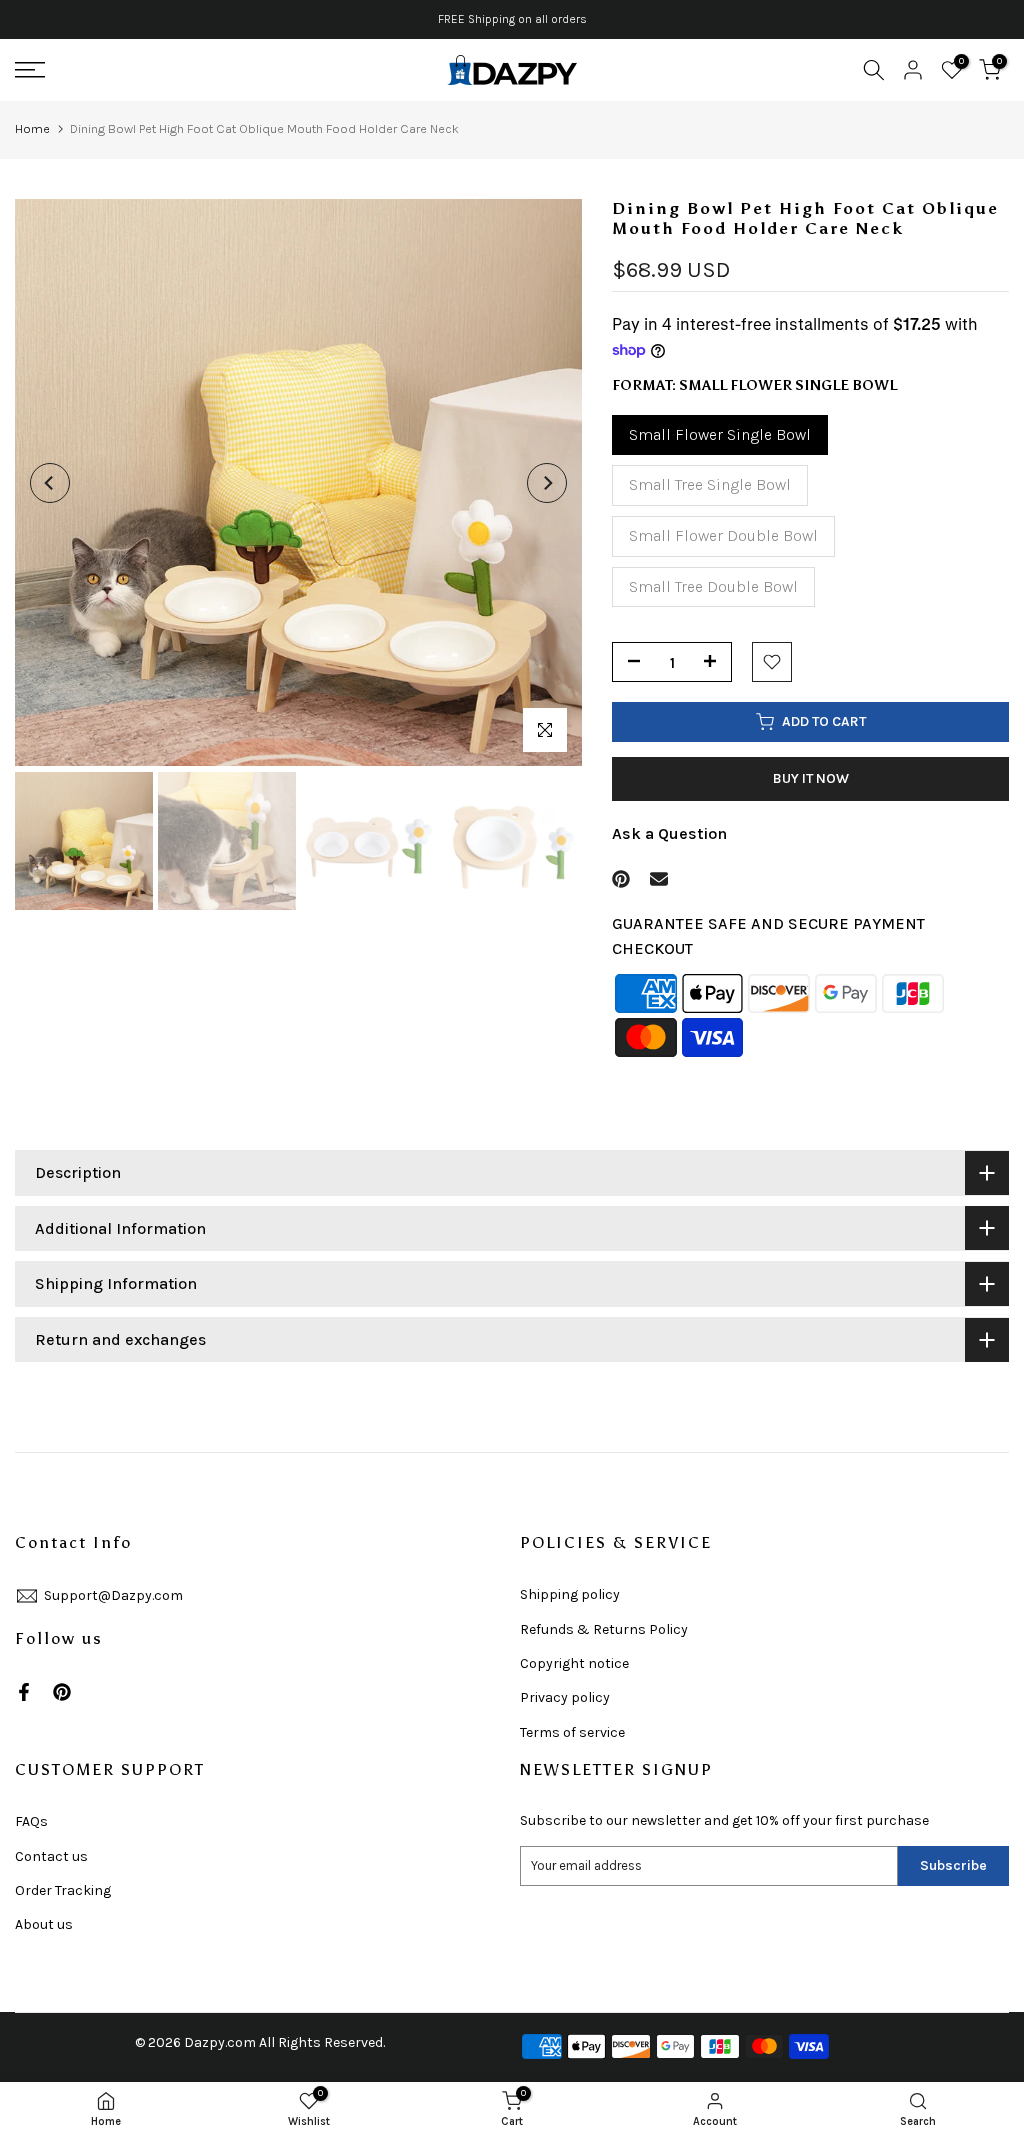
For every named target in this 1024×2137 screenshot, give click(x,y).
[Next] (547, 483)
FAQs (31, 1821)
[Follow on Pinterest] (62, 1692)
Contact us (51, 1856)
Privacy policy (565, 1697)
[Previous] (50, 483)
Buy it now (811, 778)
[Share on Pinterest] (621, 879)
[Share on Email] (659, 879)
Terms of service (572, 1732)
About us (44, 1924)
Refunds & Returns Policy (604, 1629)
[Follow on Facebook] (24, 1692)
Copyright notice (574, 1663)
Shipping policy (570, 1594)
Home (32, 128)
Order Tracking (63, 1890)
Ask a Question (669, 833)
